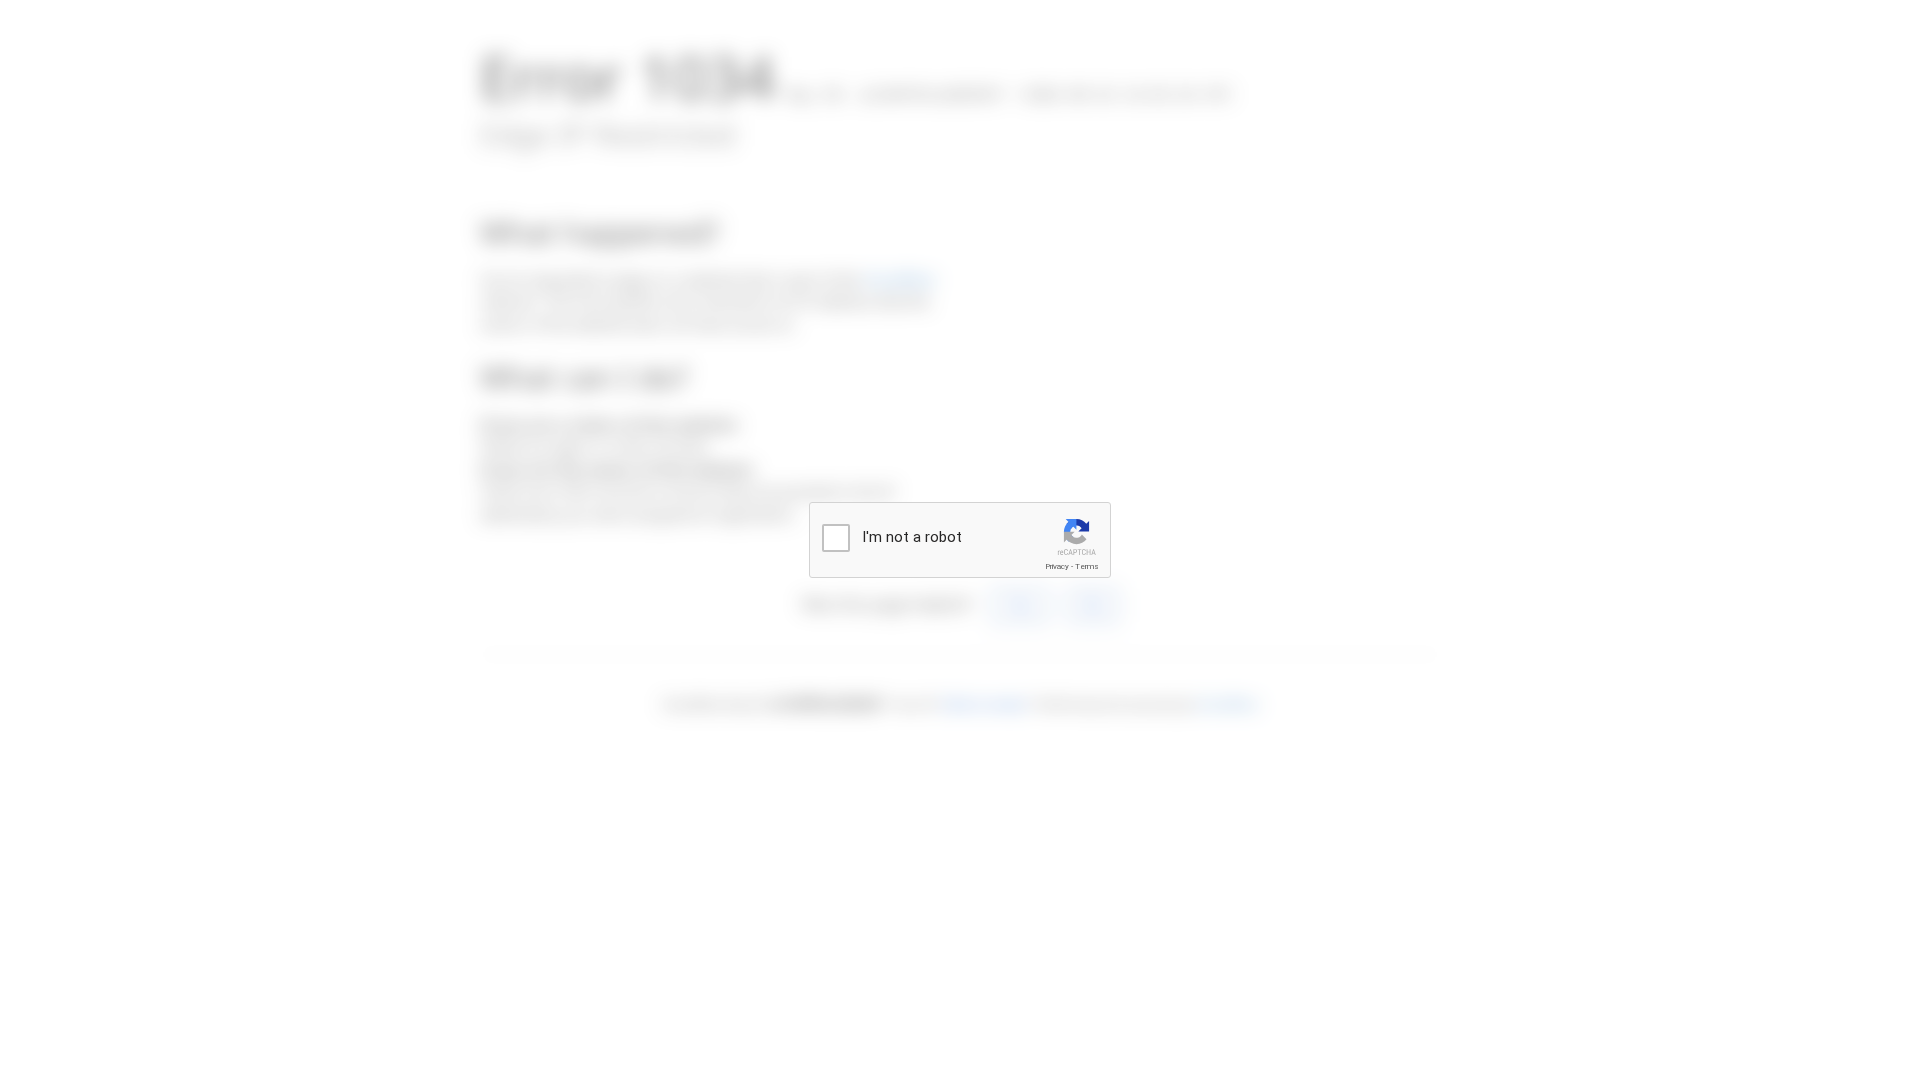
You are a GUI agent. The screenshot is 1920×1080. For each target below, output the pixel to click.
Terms (1087, 566)
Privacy (1057, 566)
